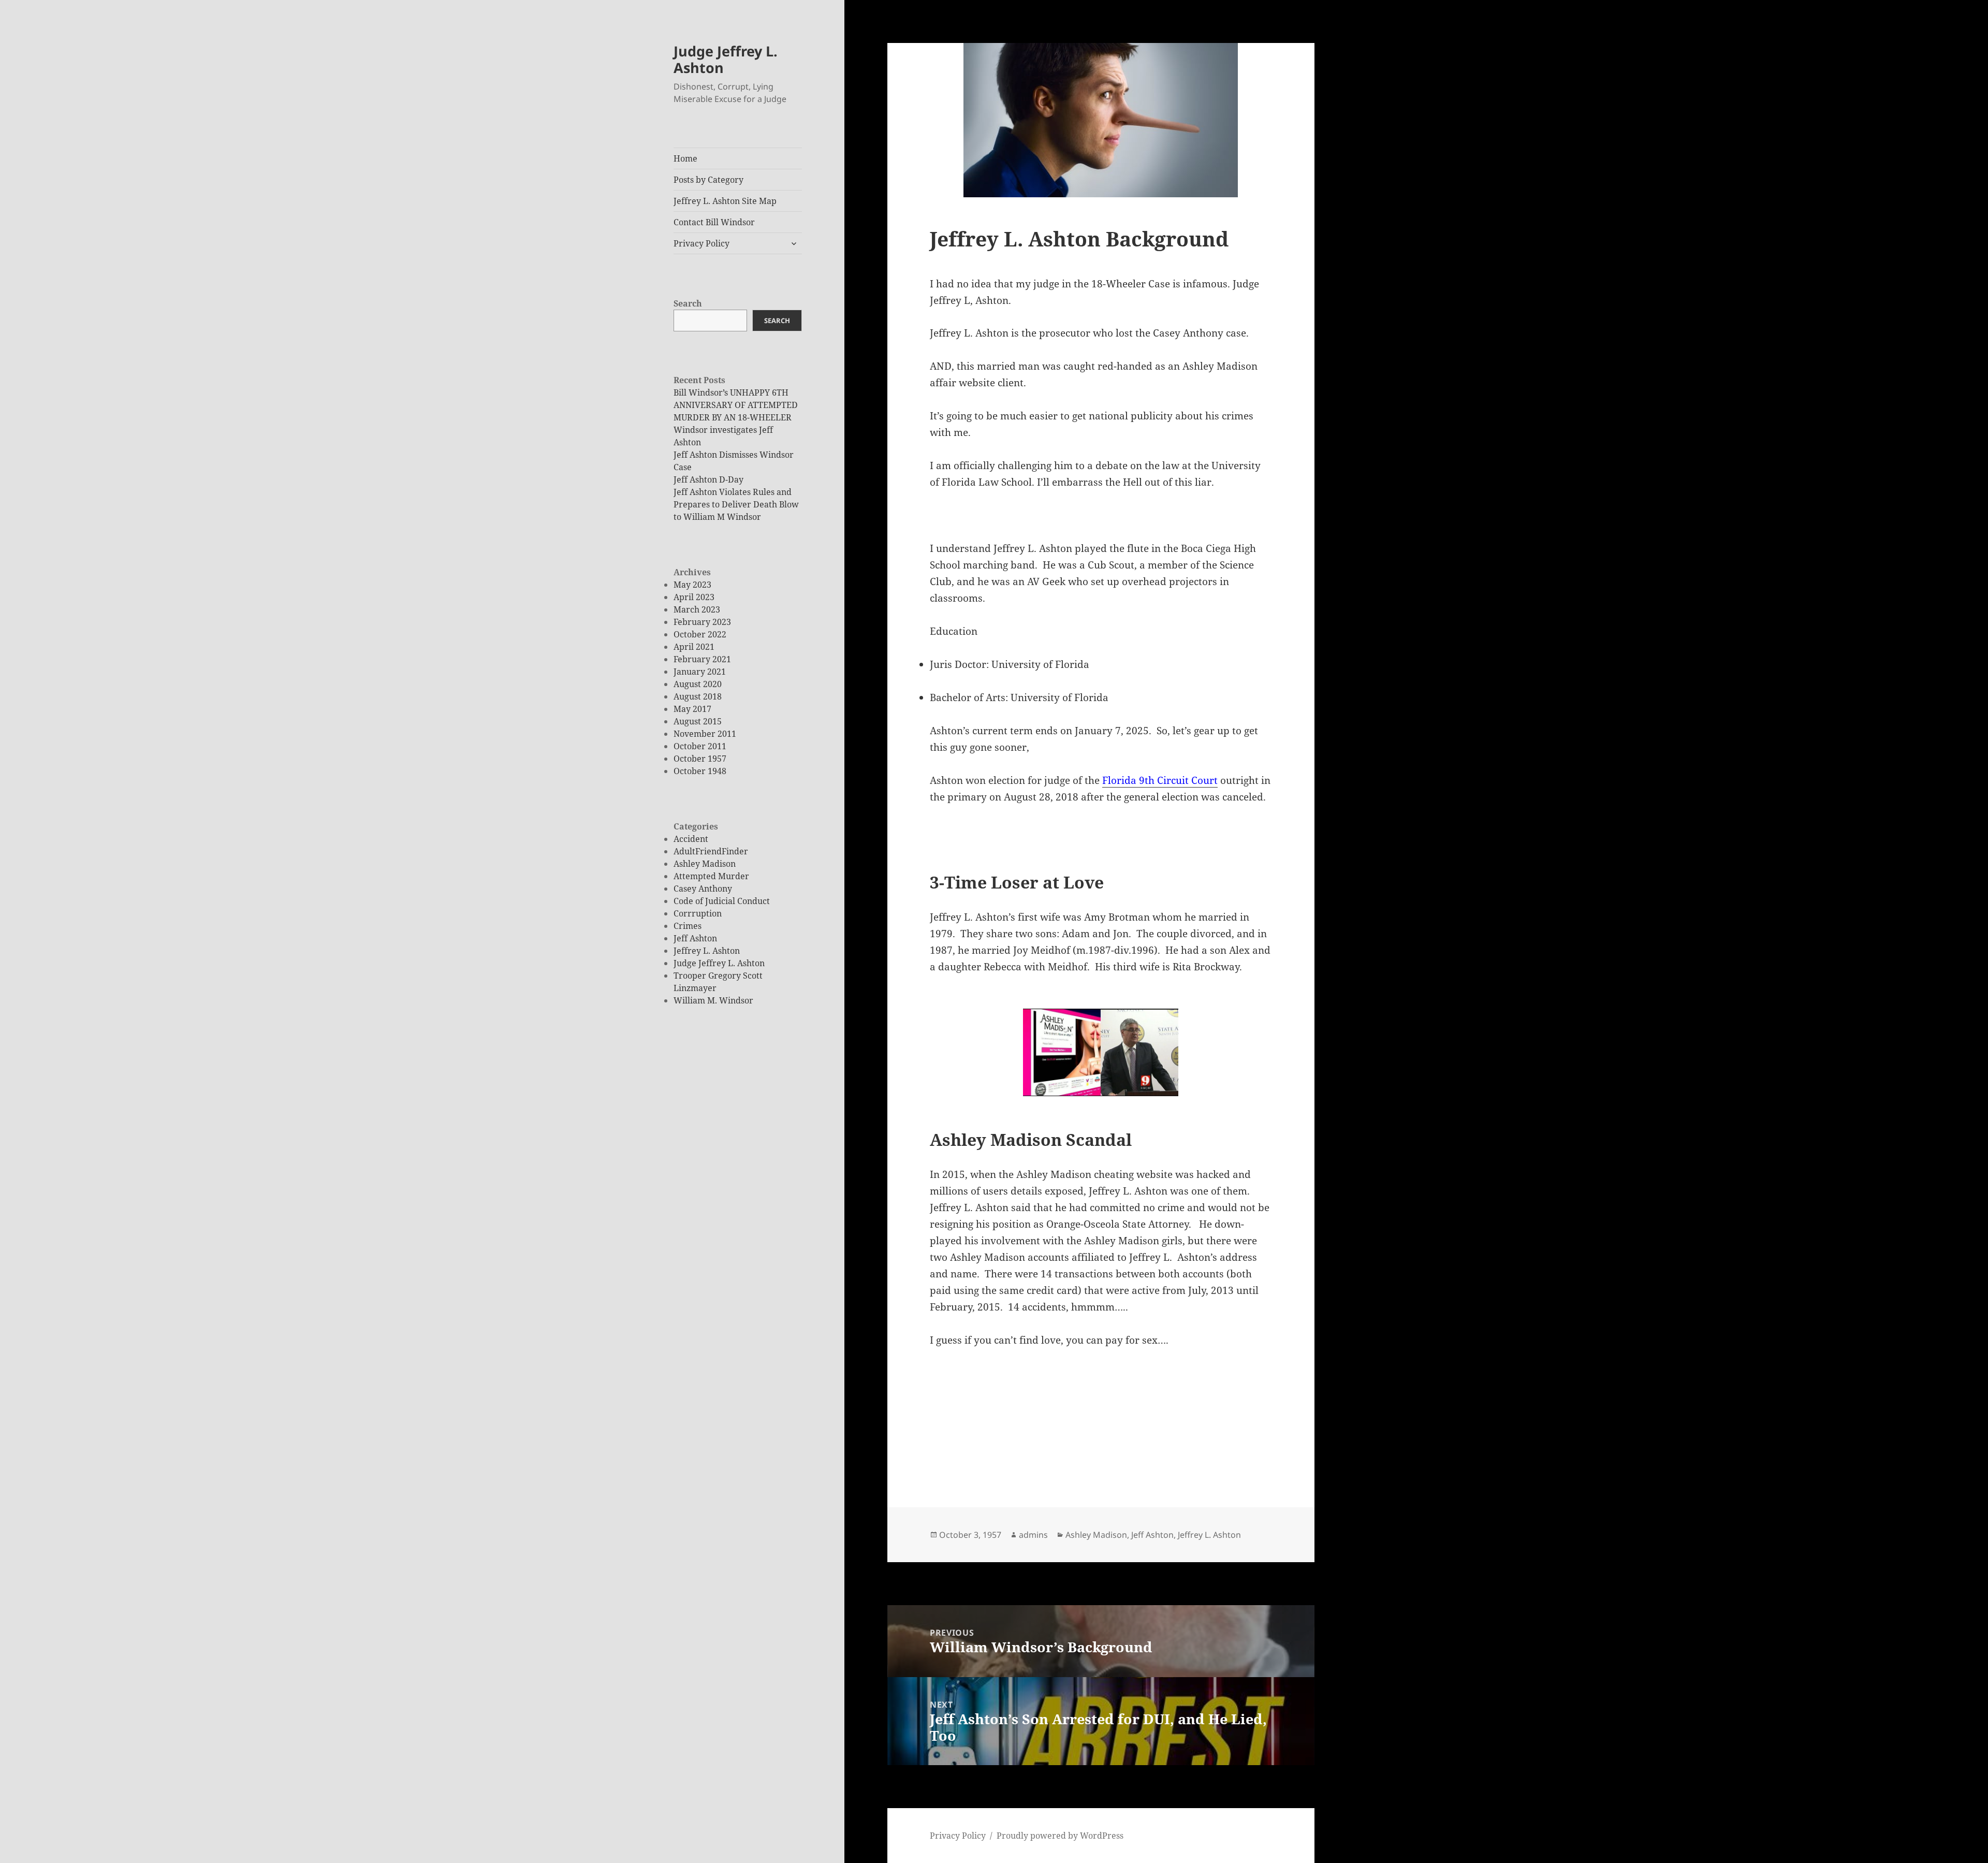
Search (688, 303)
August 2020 (698, 684)
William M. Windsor (713, 1000)
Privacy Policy (701, 243)
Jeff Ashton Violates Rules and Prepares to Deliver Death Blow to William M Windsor (736, 504)
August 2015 (698, 721)
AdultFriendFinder (711, 851)
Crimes (688, 926)
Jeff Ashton (695, 938)
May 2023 (692, 585)
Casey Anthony (703, 889)
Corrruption (698, 913)
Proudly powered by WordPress (1060, 1836)
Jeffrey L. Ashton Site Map (725, 201)
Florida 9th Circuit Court (1160, 780)
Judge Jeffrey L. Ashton (726, 59)
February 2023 (702, 622)
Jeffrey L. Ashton (707, 951)
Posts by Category (708, 180)
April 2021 (694, 647)
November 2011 (705, 734)
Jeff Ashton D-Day (708, 479)
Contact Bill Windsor (714, 222)
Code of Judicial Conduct (722, 901)
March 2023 (697, 609)
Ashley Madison (705, 864)
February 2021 (702, 659)
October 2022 (700, 634)
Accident (691, 839)
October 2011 (700, 746)
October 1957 (700, 759)
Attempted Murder (711, 876)
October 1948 (700, 771)
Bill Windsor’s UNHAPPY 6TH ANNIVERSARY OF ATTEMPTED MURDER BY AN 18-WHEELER (736, 405)
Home (685, 158)
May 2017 (692, 709)
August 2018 (698, 696)
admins (1033, 1535)
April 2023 (694, 597)
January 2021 (700, 672)
